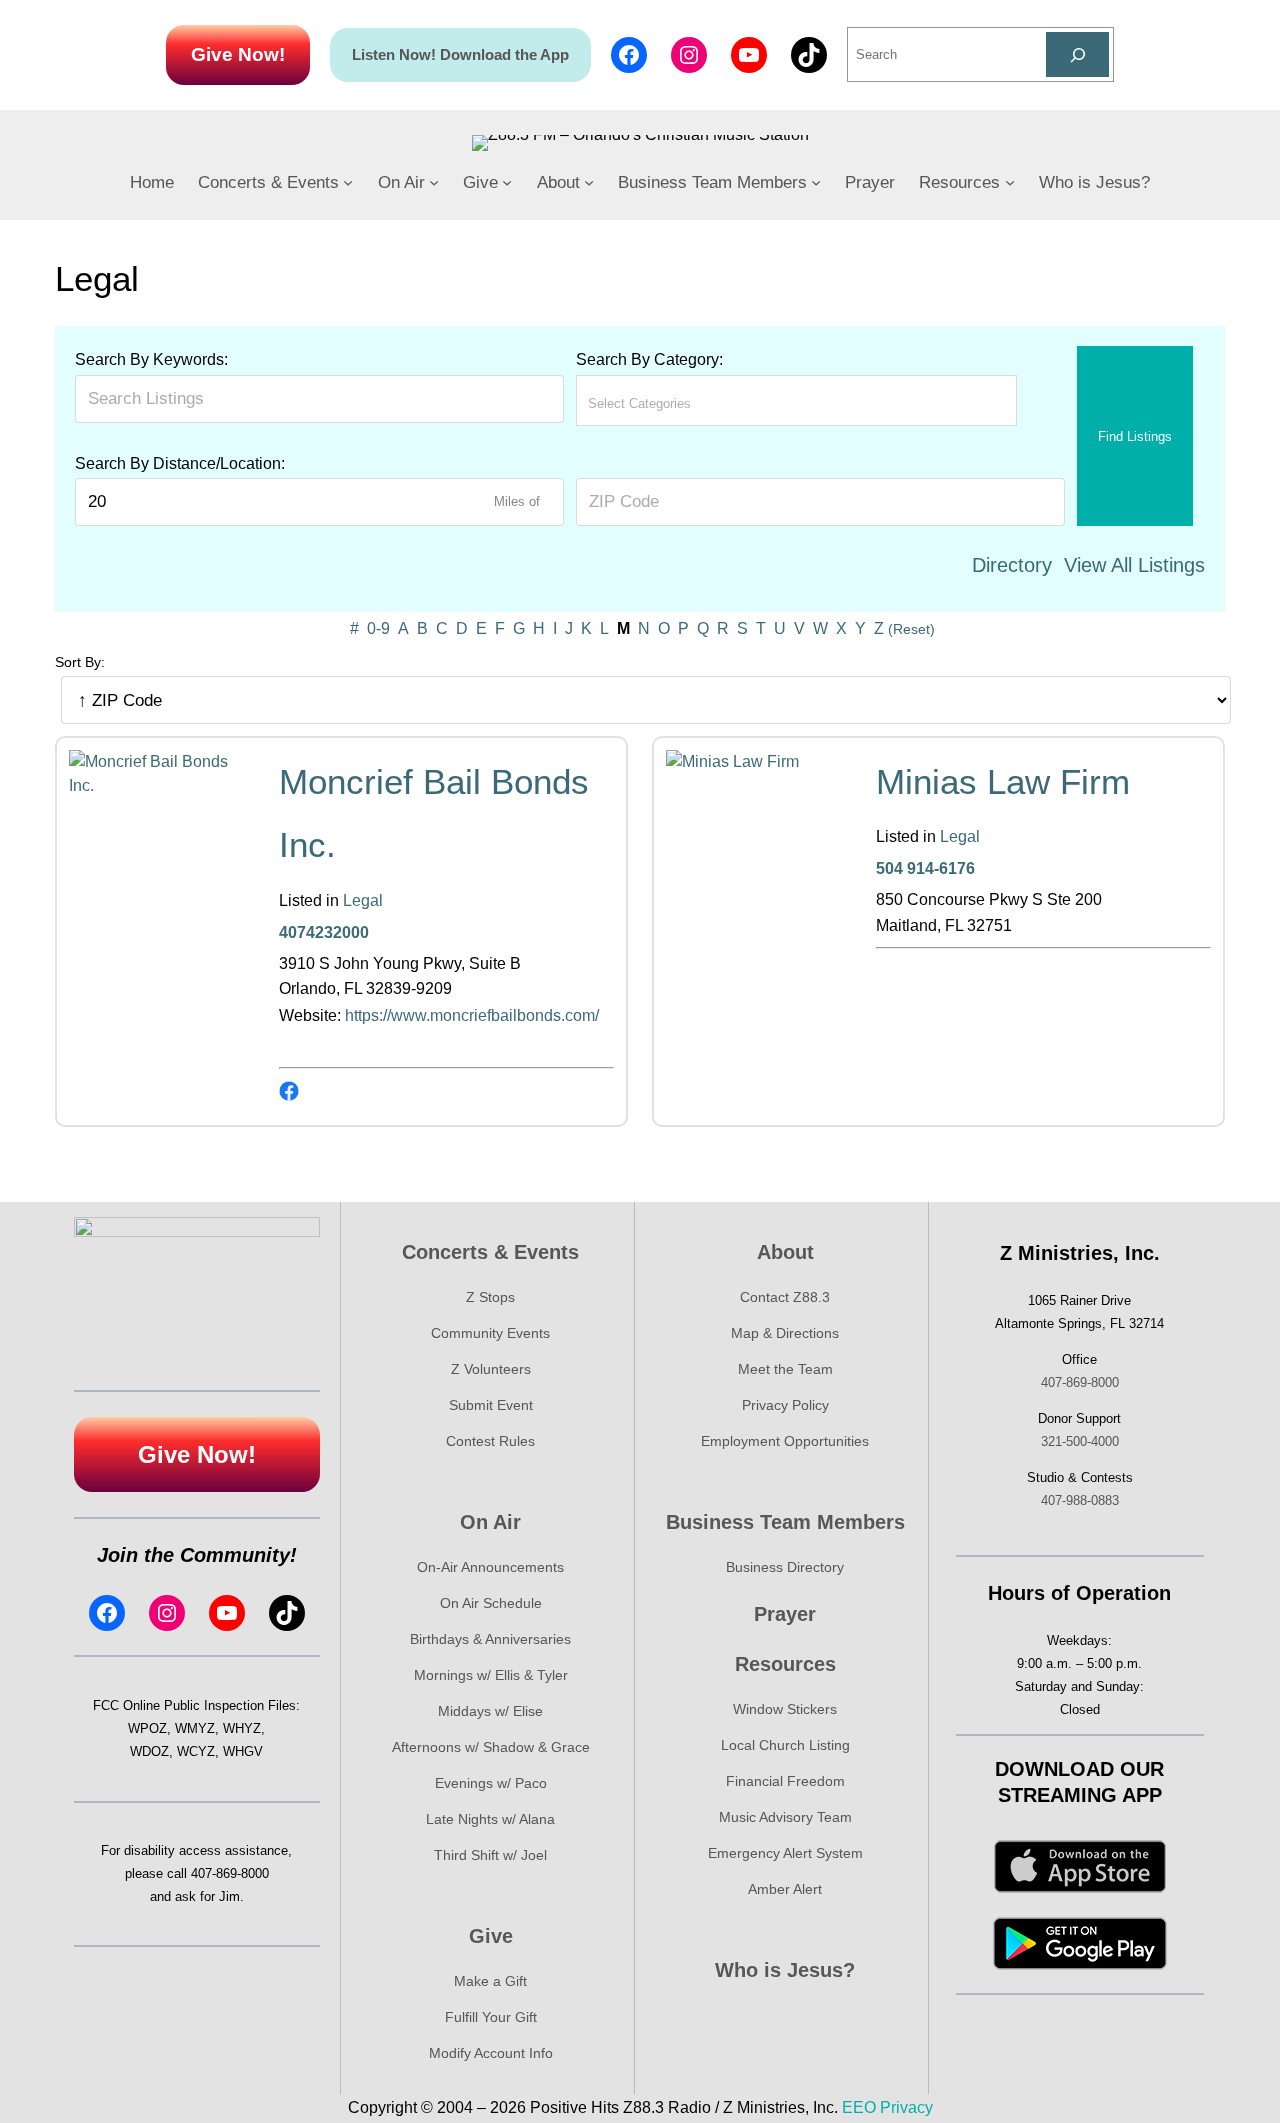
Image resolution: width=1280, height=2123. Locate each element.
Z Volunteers (491, 1369)
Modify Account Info (491, 2053)
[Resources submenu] (1010, 182)
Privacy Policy (785, 1405)
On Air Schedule (491, 1603)
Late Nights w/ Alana (490, 1819)
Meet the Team (785, 1369)
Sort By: (80, 662)
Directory (1012, 565)
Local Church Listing (785, 1745)
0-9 (378, 628)
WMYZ (195, 1728)
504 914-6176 (925, 868)
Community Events (490, 1333)
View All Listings (1134, 565)
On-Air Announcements (490, 1567)
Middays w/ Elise (490, 1711)
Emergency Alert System (785, 1853)
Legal (363, 900)
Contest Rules (490, 1441)
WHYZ (242, 1728)
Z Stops (490, 1297)
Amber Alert (785, 1889)
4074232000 (324, 932)
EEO (859, 2107)
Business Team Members (785, 1522)
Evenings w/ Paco (491, 1783)
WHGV (243, 1751)
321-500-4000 (1080, 1441)
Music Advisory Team (785, 1817)
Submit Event (491, 1405)
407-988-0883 (1080, 1500)
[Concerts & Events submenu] (348, 182)
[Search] (1077, 54)
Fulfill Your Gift (491, 2017)
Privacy (906, 2107)
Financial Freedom (785, 1781)
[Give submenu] (507, 182)
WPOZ (147, 1728)
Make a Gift (490, 1981)
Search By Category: (649, 359)
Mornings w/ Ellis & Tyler (491, 1675)
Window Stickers (785, 1709)
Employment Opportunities (785, 1441)
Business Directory (785, 1567)
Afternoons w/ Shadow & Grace (491, 1747)
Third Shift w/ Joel (490, 1855)
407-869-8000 (230, 1873)
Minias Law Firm (1003, 781)
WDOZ (149, 1751)
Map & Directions (785, 1333)
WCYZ (196, 1751)
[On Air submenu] (434, 182)
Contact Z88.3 (785, 1297)
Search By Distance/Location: (180, 463)
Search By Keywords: (151, 359)
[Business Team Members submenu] (816, 182)
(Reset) (911, 629)
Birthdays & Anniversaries (490, 1639)
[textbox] (676, 403)
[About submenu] (589, 182)
